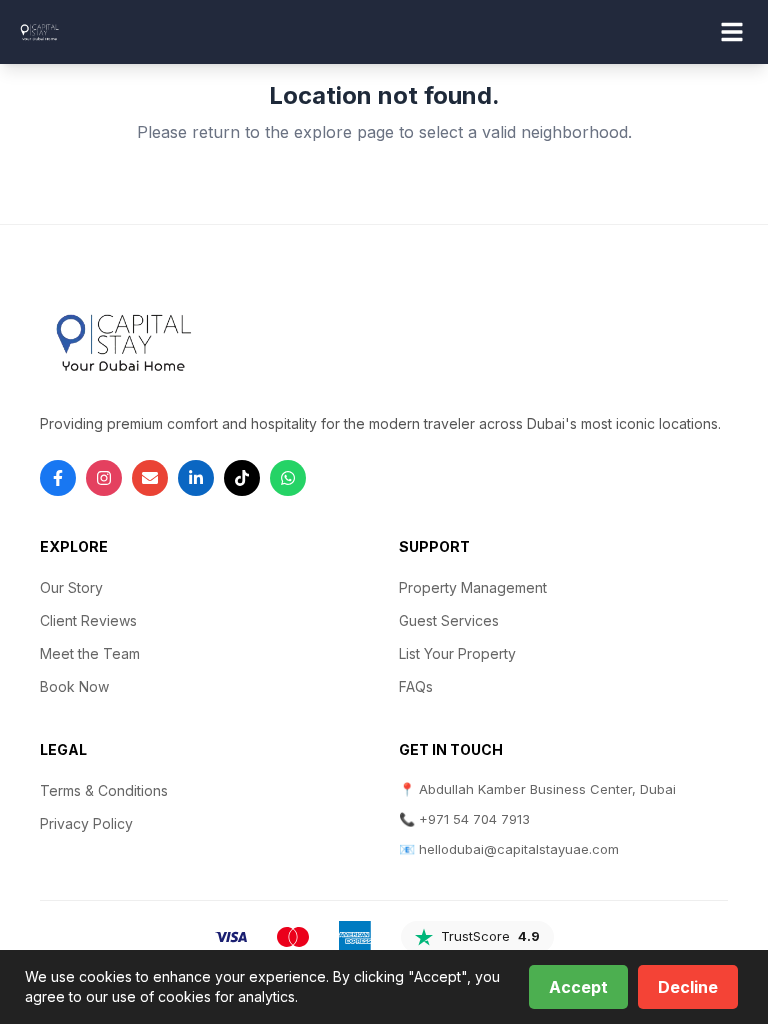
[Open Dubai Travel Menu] (732, 32)
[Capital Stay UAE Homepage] (38, 32)
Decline (688, 987)
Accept (578, 987)
